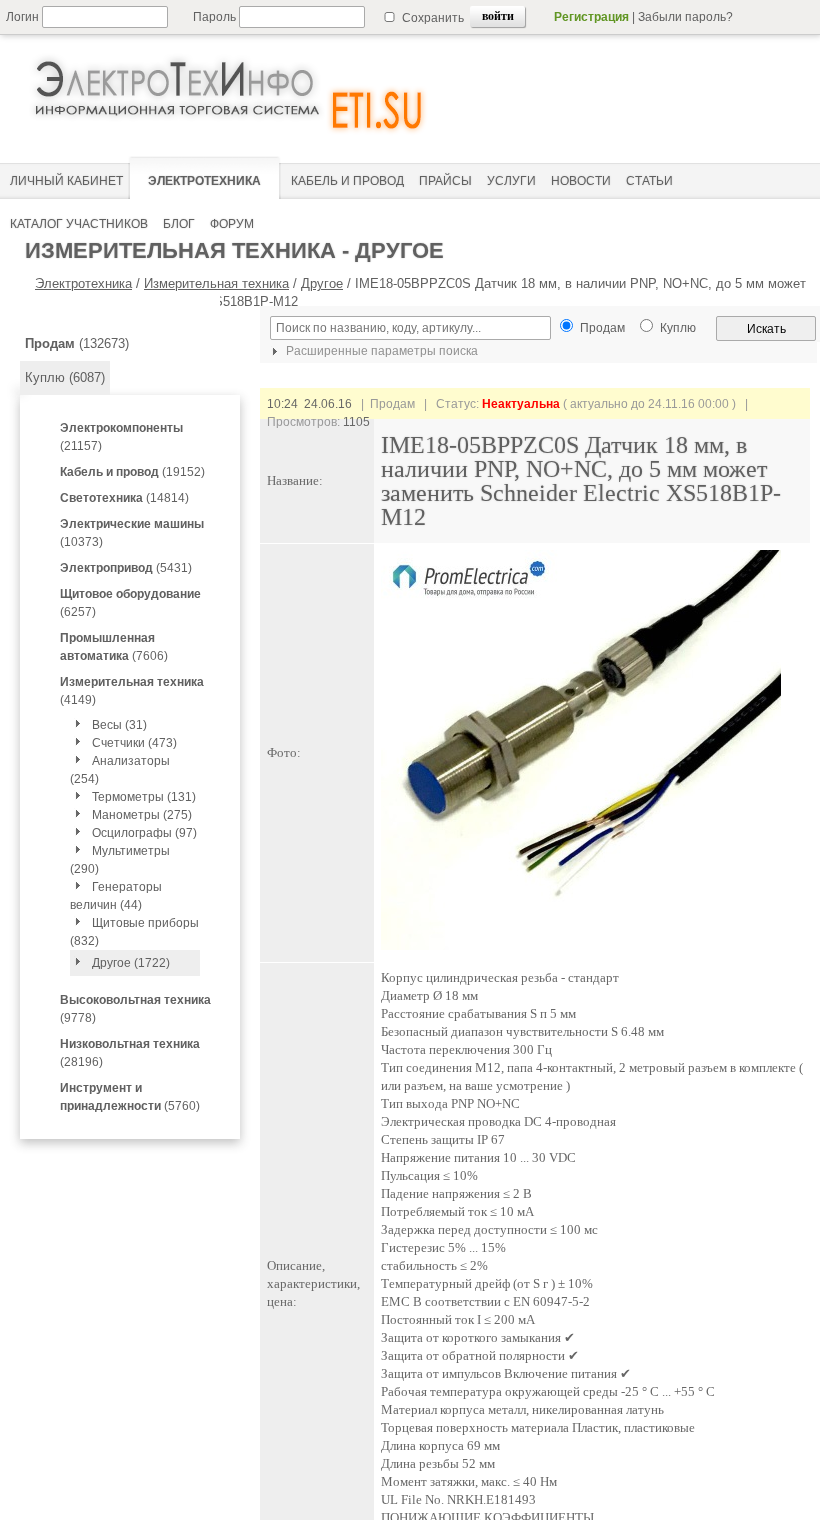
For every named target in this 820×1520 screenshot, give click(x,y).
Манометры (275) (142, 815)
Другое (322, 283)
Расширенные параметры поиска (380, 351)
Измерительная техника (216, 283)
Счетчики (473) (134, 743)
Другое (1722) (131, 963)
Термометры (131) (144, 797)
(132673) (77, 343)
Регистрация (591, 17)
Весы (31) (119, 725)
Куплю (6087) (65, 377)
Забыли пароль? (685, 17)
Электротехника (83, 283)
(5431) (126, 568)
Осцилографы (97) (144, 833)
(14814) (124, 498)
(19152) (132, 472)
